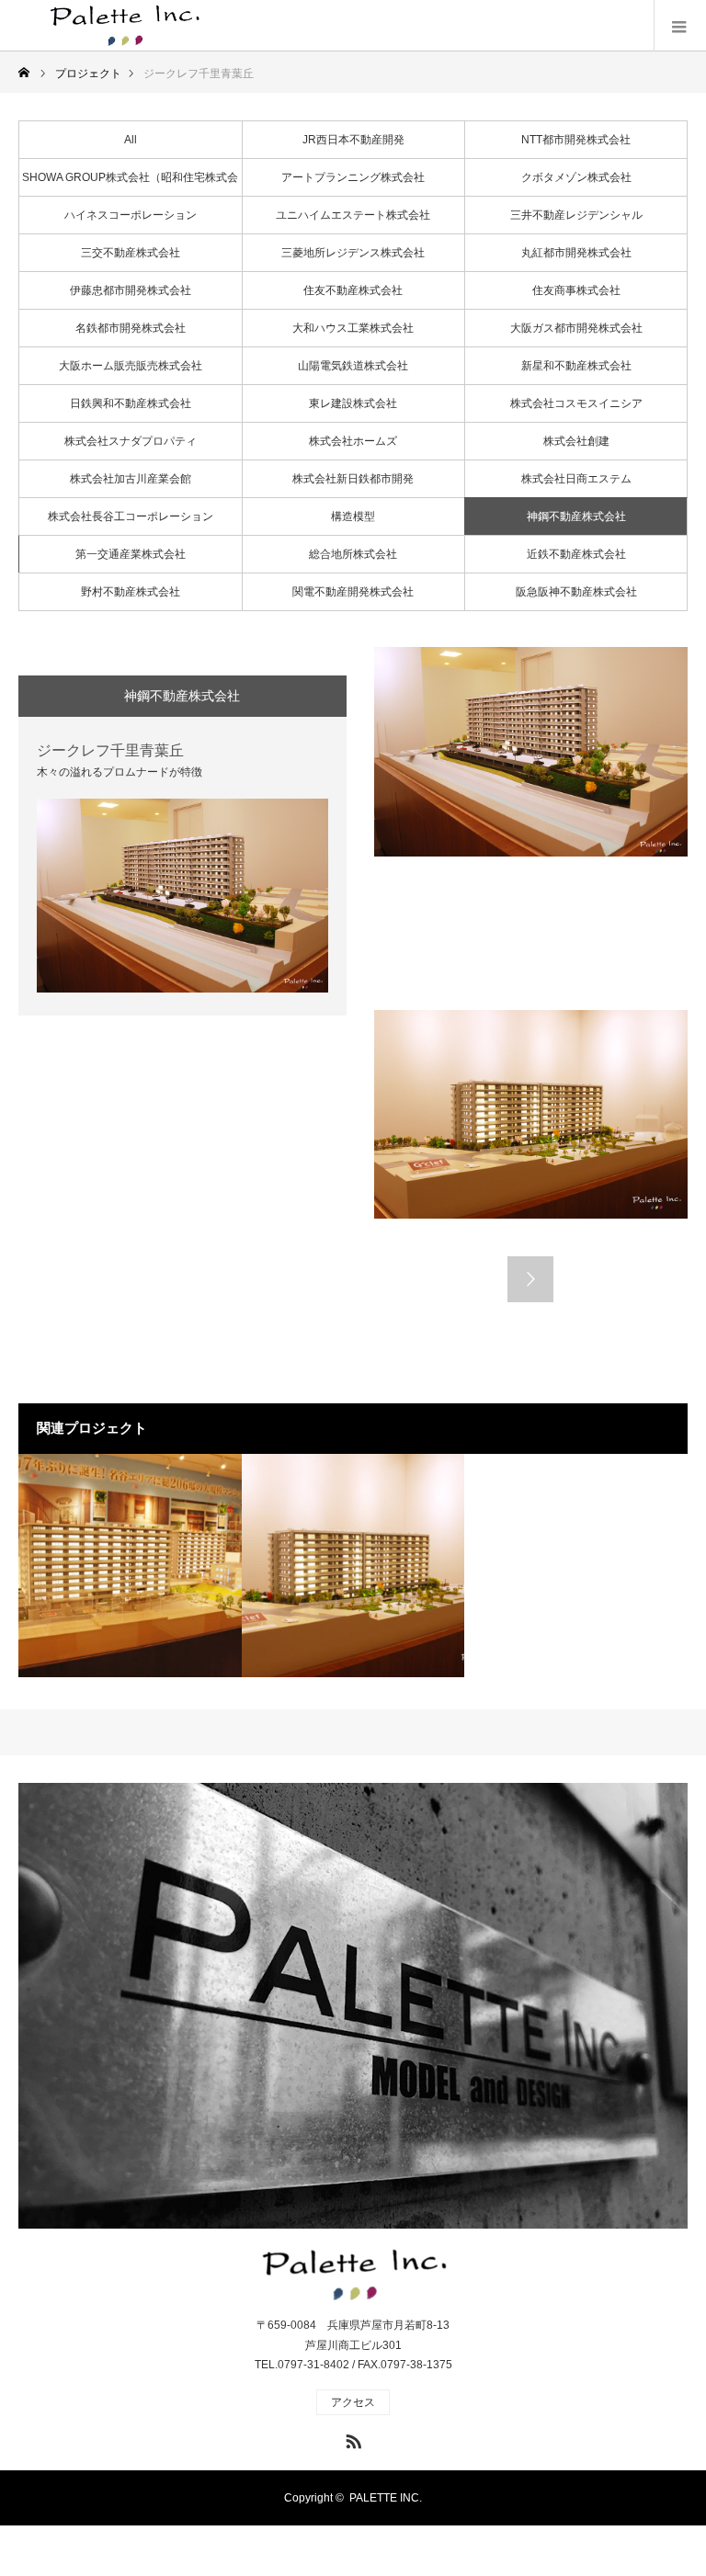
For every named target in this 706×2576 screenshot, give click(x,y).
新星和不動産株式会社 (576, 366)
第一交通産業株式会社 (131, 554)
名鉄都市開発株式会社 (131, 328)
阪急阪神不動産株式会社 (576, 592)
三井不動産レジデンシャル (576, 215)
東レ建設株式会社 (353, 403)
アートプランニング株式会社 (353, 177)
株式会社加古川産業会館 (131, 479)
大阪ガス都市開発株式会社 (576, 328)
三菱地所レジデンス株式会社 (353, 253)
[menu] (680, 26)
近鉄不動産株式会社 (576, 554)
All (131, 140)
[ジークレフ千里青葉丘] (353, 1566)
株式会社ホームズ (353, 441)
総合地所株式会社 (353, 554)
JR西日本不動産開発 (353, 140)
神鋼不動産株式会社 (576, 516)
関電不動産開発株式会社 (353, 592)
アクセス (353, 2402)
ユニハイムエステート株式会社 (353, 215)
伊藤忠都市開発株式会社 (131, 290)
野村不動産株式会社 (131, 592)
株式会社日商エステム (576, 479)
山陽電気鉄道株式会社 (353, 366)
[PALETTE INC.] (129, 26)
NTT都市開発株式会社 (576, 140)
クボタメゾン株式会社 (576, 177)
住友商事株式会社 (576, 290)
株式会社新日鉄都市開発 (353, 479)
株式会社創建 (576, 441)
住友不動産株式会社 (353, 290)
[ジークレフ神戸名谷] (130, 1566)
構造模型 (353, 516)
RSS (351, 2438)
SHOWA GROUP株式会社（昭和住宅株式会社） (130, 183)
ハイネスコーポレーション (131, 215)
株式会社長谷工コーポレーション (131, 516)
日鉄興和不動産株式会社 (131, 403)
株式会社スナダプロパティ (131, 441)
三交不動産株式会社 (131, 253)
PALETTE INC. (386, 2498)
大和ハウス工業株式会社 (353, 328)
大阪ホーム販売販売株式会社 (131, 366)
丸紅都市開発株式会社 (576, 253)
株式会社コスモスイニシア (576, 403)
